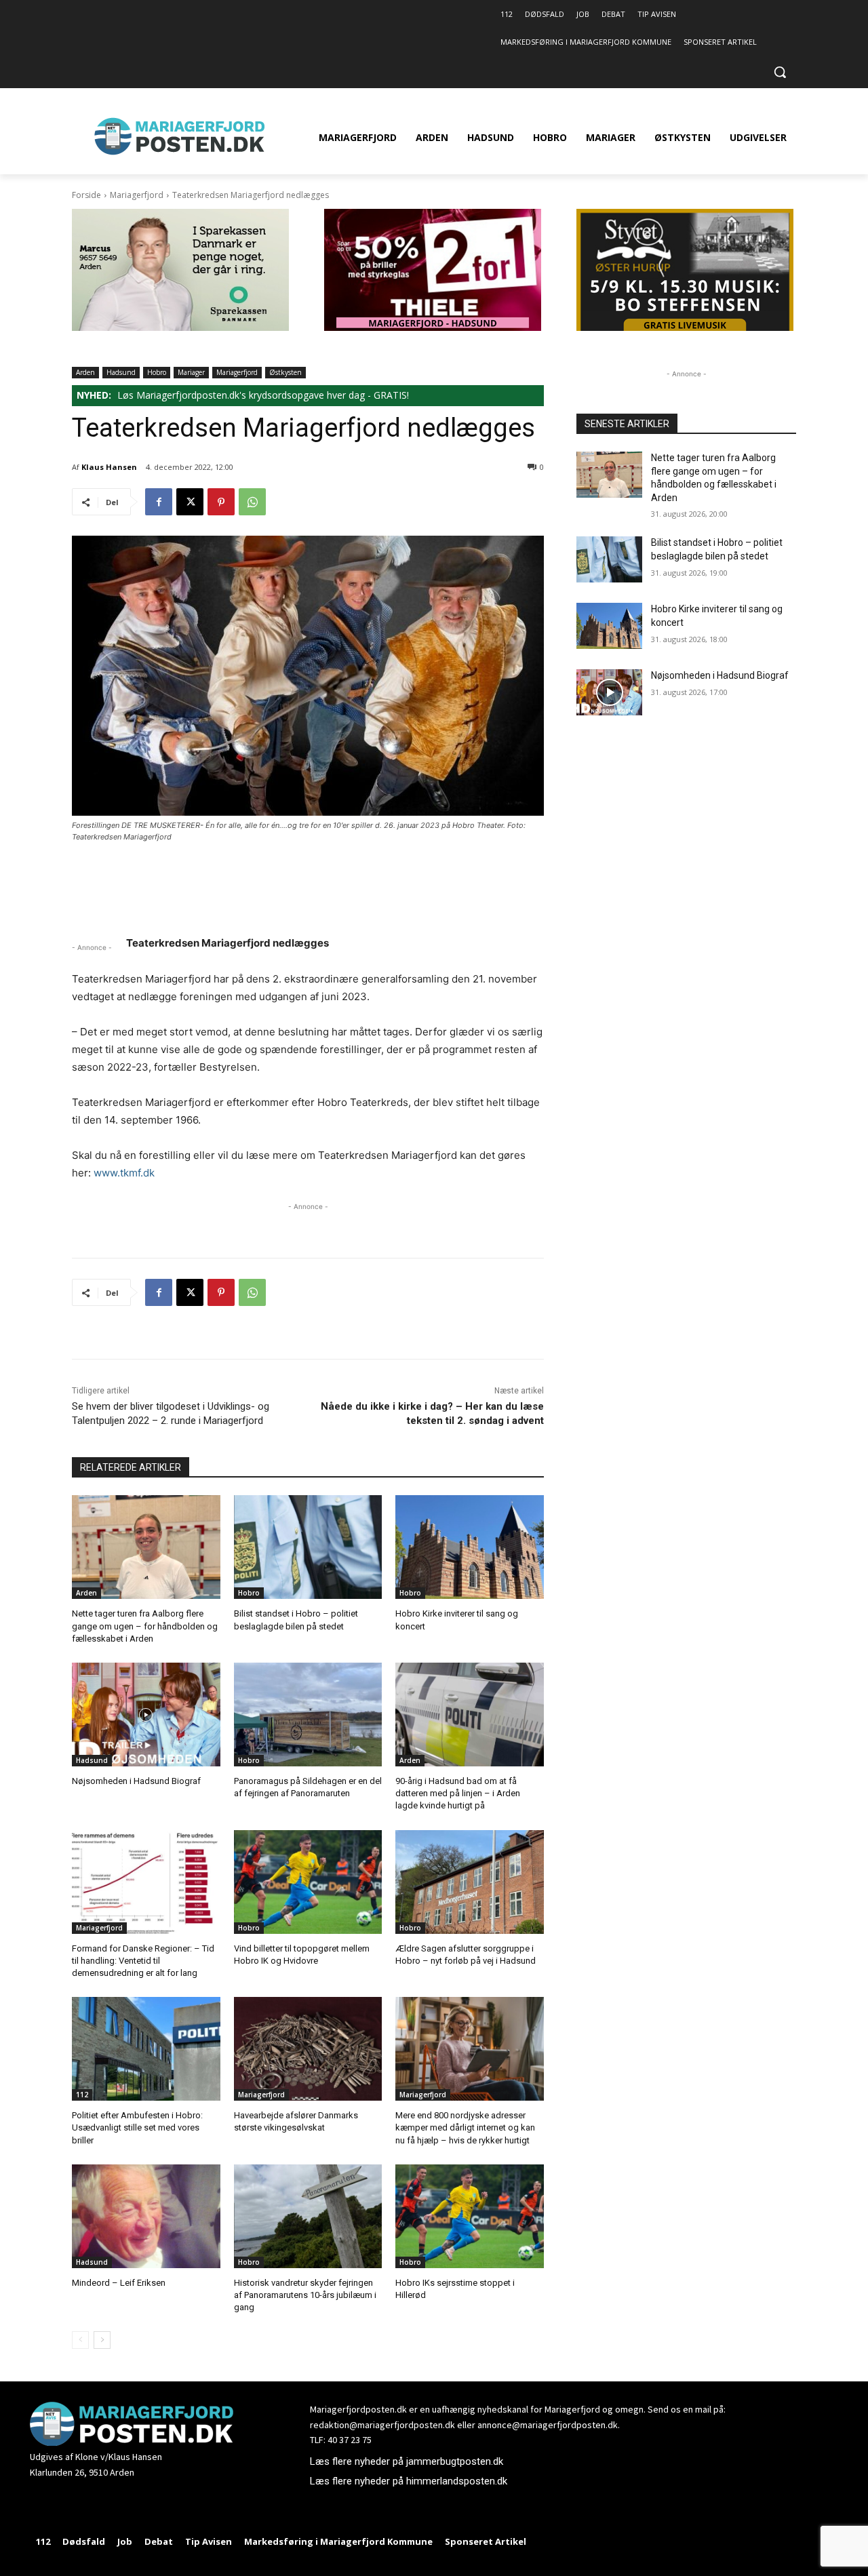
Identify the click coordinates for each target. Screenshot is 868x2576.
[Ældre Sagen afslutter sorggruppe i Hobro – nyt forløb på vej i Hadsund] (470, 1882)
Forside (86, 195)
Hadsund (121, 372)
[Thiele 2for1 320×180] (433, 327)
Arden (85, 372)
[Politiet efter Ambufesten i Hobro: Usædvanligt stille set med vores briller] (146, 2049)
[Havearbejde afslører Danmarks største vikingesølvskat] (308, 2049)
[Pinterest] (221, 502)
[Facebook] (159, 502)
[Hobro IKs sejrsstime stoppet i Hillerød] (470, 2216)
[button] (780, 72)
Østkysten (285, 372)
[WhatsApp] (252, 502)
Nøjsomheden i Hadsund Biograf (136, 1781)
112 (82, 2095)
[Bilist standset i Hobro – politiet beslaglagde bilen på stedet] (308, 1547)
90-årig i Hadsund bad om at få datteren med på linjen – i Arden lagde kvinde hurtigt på (458, 1793)
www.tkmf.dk (124, 1173)
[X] (190, 502)
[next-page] (102, 2340)
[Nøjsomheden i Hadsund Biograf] (146, 1715)
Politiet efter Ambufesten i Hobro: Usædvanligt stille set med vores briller (137, 2127)
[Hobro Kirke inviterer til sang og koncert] (470, 1547)
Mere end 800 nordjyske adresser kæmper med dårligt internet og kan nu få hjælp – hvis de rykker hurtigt (465, 2127)
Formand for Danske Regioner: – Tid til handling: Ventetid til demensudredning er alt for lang (143, 1961)
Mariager (191, 372)
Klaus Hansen (109, 467)
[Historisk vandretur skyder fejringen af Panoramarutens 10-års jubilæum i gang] (308, 2216)
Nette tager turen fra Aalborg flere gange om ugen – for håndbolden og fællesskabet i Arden (145, 1626)
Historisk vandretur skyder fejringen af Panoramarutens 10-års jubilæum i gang (305, 2295)
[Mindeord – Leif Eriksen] (146, 2216)
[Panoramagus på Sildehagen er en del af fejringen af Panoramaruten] (308, 1715)
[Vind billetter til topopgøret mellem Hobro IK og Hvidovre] (308, 1882)
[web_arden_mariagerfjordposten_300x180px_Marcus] (180, 327)
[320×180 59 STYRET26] (685, 327)
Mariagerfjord (137, 195)
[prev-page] (80, 2340)
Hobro (157, 372)
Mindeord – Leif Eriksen (119, 2283)
